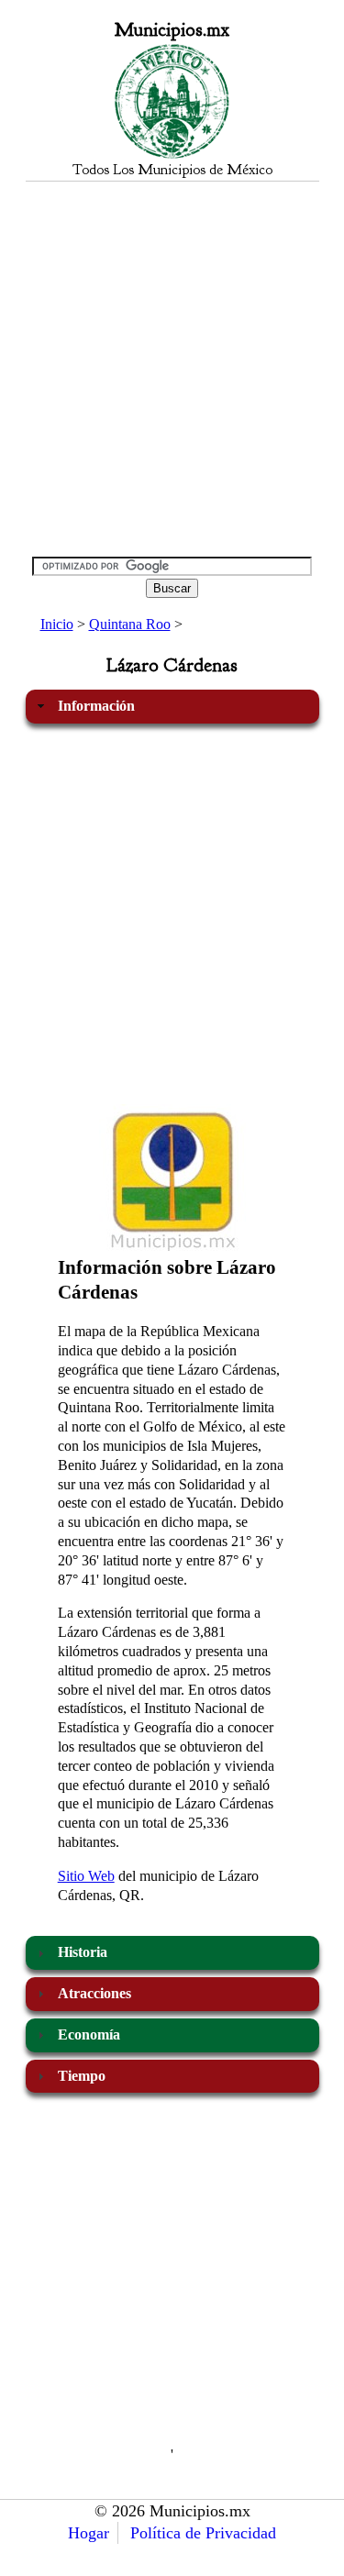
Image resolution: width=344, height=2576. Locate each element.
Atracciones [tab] (94, 1993)
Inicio (57, 624)
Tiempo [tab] (82, 2076)
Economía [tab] (89, 2034)
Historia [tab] (83, 1952)
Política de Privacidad (203, 2533)
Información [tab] (96, 706)
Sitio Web (86, 1876)
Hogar (89, 2533)
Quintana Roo (130, 624)
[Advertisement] (172, 368)
